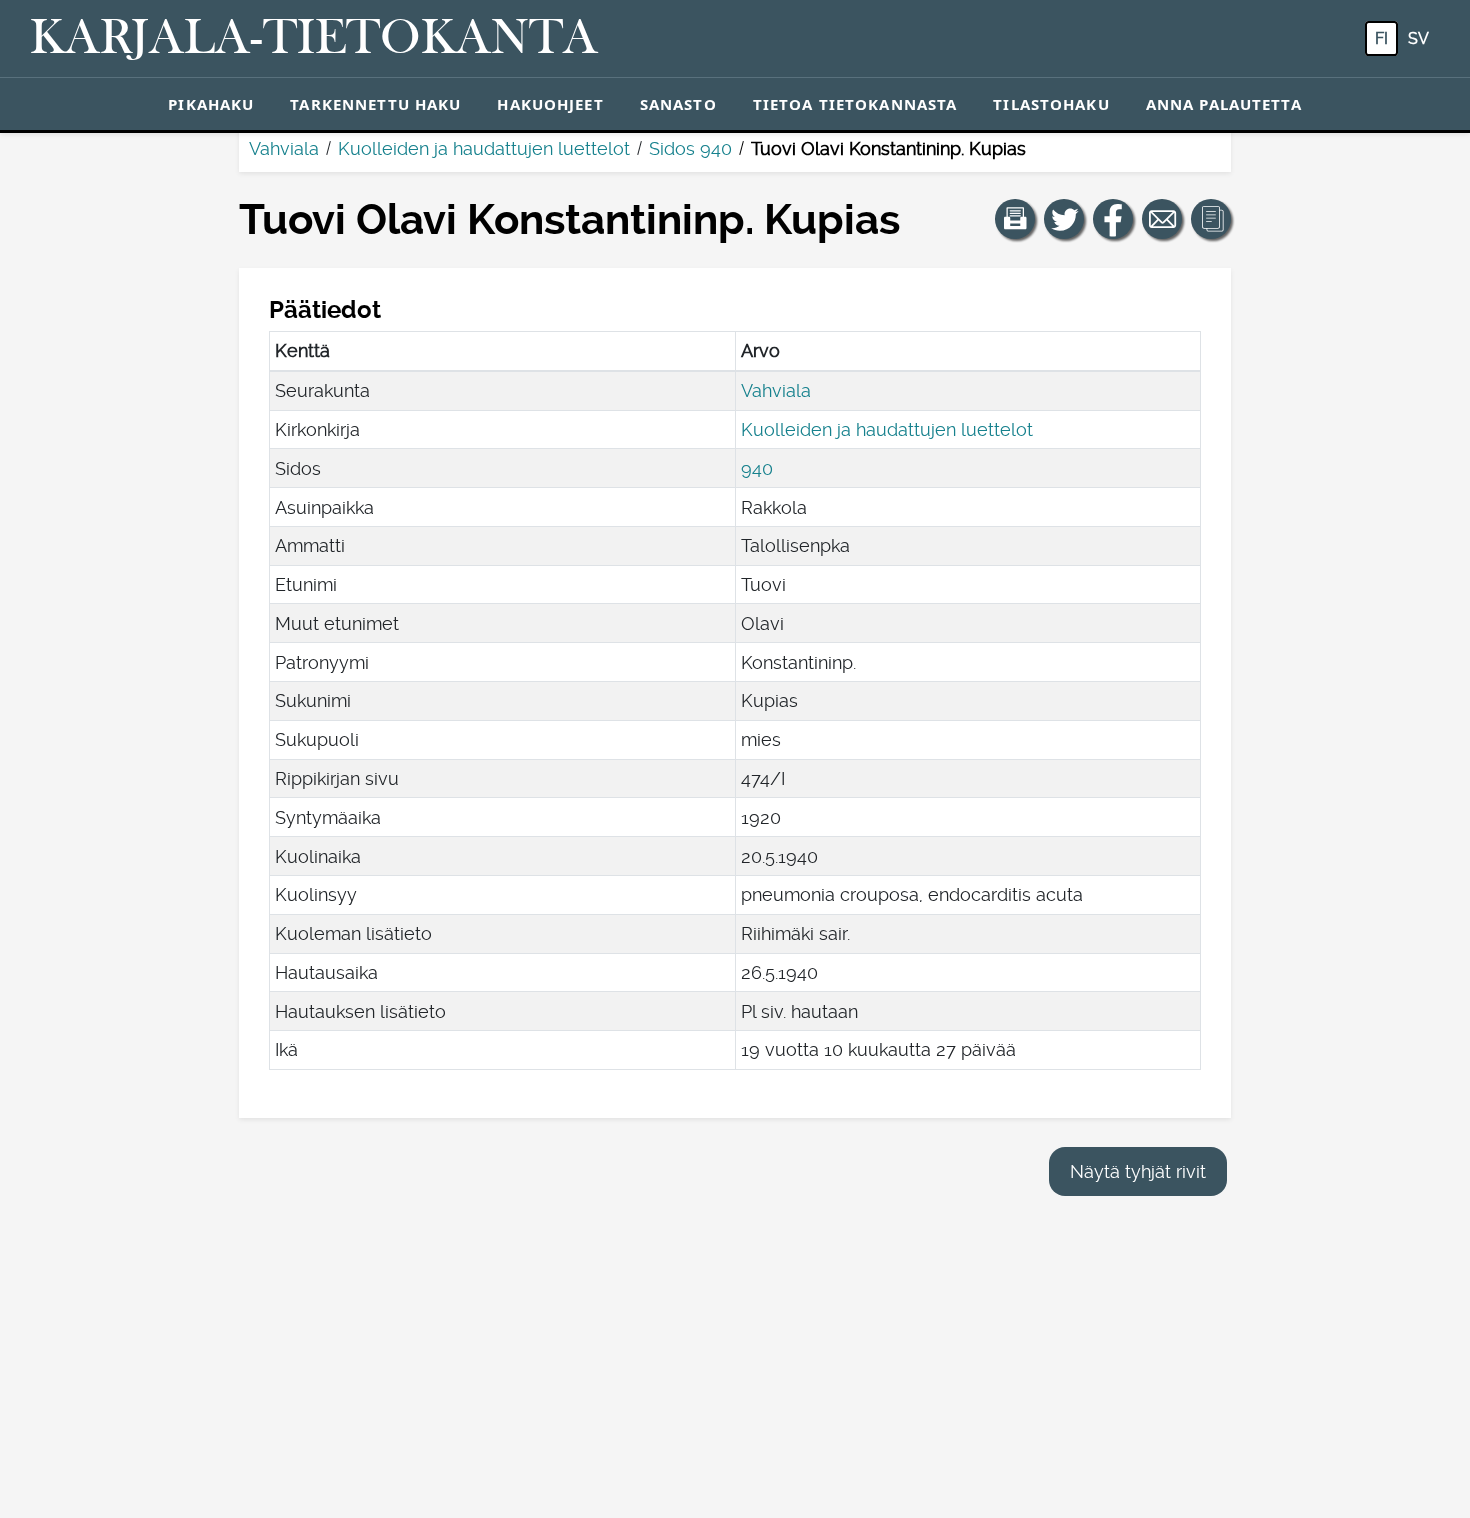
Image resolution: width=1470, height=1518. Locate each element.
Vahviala (284, 148)
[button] (1015, 219)
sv (1418, 38)
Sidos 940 (690, 148)
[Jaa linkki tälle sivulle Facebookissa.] (1113, 219)
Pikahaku (211, 104)
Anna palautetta (1224, 104)
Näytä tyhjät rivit (1138, 1171)
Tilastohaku (1051, 104)
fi (1381, 38)
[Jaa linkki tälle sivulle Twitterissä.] (1064, 219)
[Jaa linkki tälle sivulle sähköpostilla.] (1162, 219)
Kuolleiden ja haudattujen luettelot (484, 148)
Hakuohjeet (550, 104)
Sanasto (678, 104)
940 (757, 468)
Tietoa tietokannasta (855, 104)
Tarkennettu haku (375, 104)
